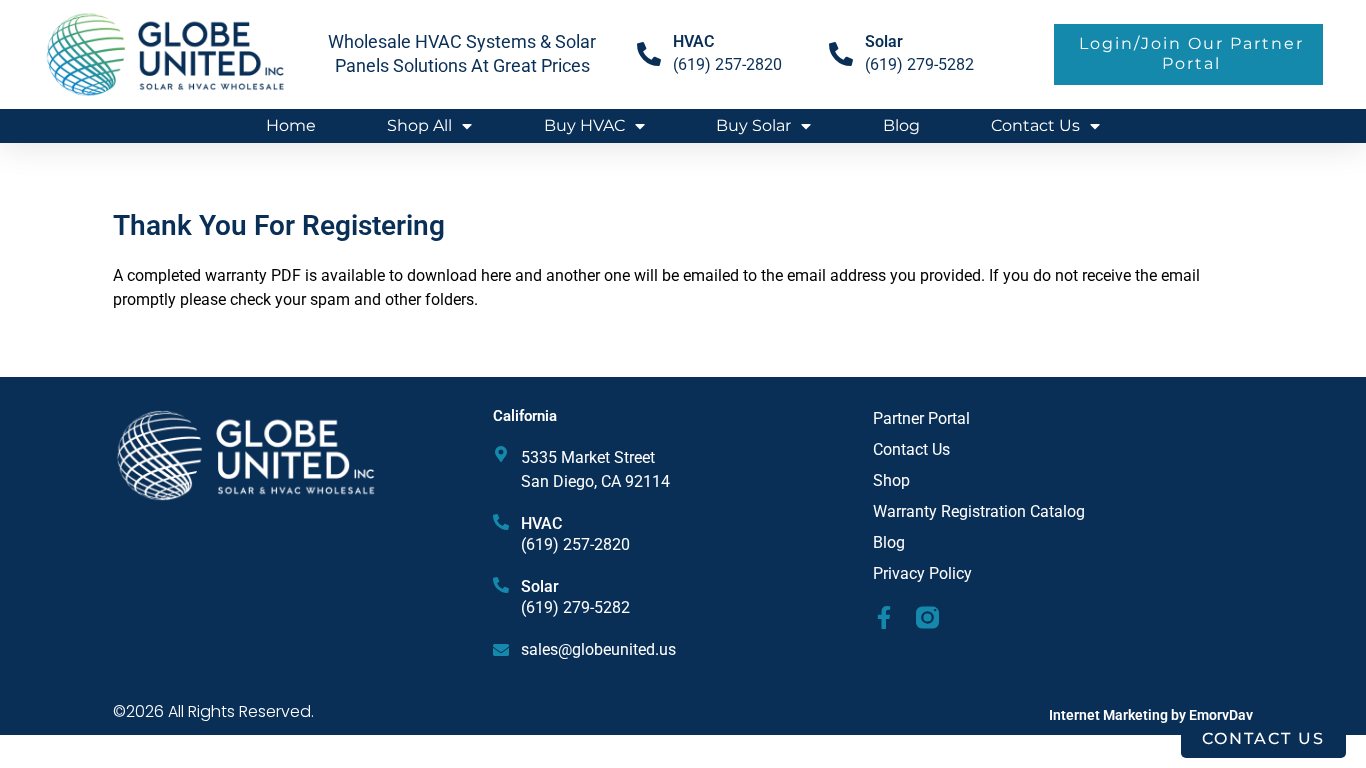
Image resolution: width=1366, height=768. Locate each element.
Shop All (419, 125)
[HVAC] (501, 522)
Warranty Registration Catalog (979, 511)
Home (291, 125)
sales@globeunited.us (598, 649)
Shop (891, 480)
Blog (901, 125)
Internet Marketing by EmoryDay (1151, 715)
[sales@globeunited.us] (501, 650)
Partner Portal (921, 418)
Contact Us (1035, 125)
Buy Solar (753, 125)
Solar (884, 41)
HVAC (541, 523)
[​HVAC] (649, 54)
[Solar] (841, 54)
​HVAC (693, 41)
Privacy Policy (922, 573)
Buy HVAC (584, 125)
